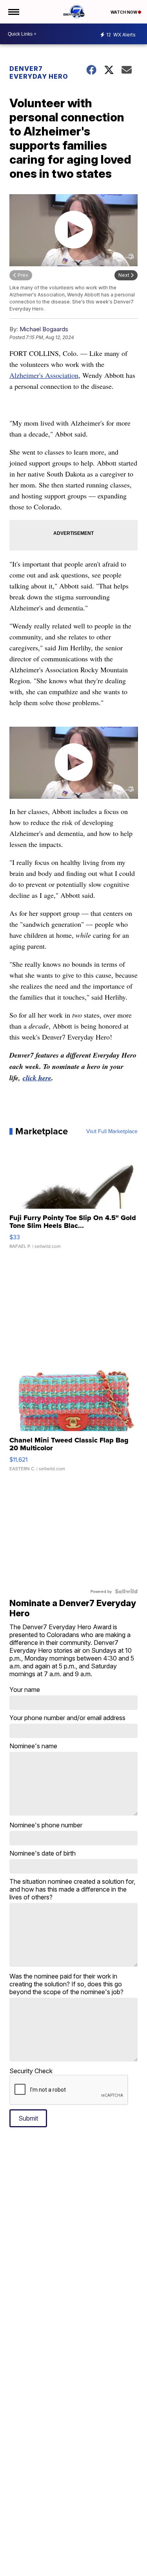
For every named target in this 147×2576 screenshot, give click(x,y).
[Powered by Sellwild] (126, 1591)
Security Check (31, 2071)
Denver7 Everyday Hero (39, 72)
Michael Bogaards (44, 329)
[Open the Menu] (13, 12)
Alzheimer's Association (44, 375)
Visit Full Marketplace (112, 1131)
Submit (28, 2118)
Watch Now (124, 12)
